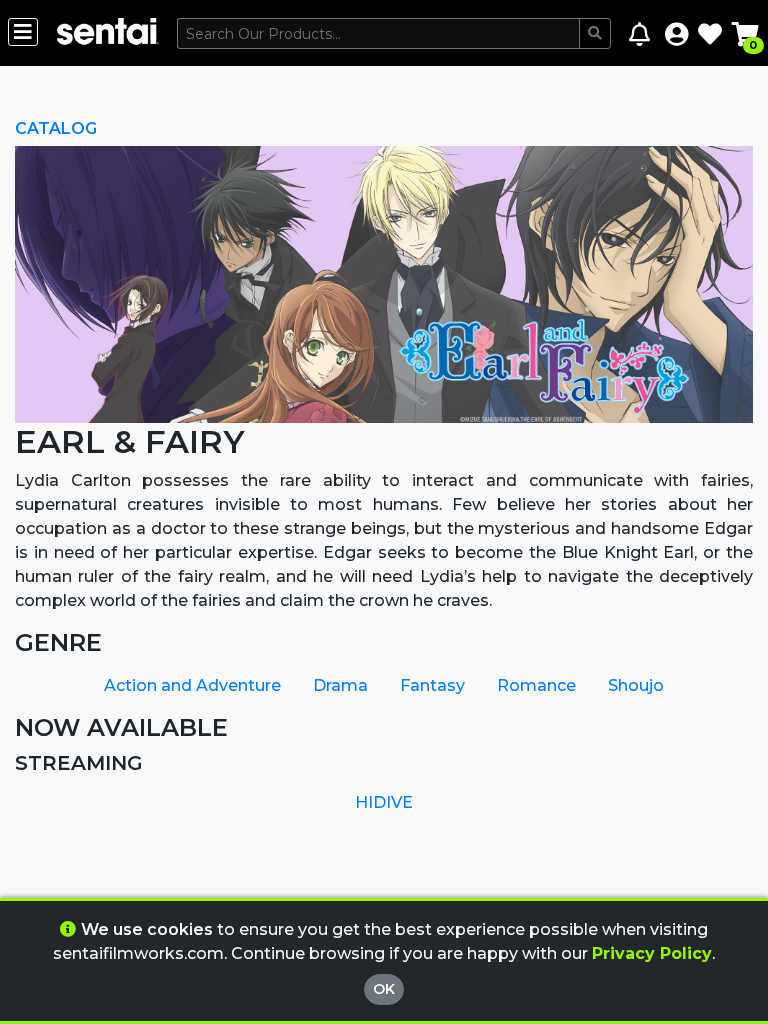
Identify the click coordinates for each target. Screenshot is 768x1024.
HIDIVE (384, 802)
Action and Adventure (192, 685)
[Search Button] (595, 33)
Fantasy (432, 685)
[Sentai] (107, 33)
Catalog (56, 128)
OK (384, 989)
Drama (340, 685)
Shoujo (636, 685)
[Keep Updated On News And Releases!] (642, 33)
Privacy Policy (652, 953)
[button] (676, 33)
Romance (536, 685)
